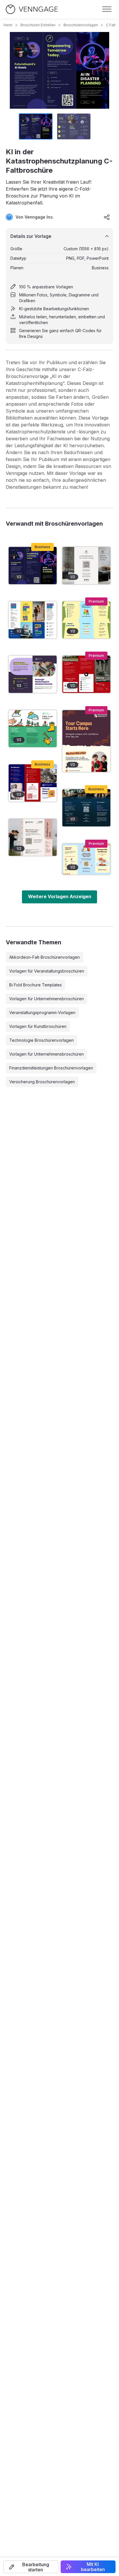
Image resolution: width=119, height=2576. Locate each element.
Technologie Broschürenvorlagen (41, 1040)
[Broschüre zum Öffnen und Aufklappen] (33, 837)
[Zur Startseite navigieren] (32, 9)
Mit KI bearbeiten (93, 2567)
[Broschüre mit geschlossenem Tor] (33, 620)
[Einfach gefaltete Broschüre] (33, 674)
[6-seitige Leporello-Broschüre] (86, 741)
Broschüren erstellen (38, 25)
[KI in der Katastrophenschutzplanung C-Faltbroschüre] (33, 566)
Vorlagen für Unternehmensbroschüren (47, 999)
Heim (8, 25)
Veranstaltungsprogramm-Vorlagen (42, 1012)
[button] (31, 2567)
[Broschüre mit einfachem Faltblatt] (86, 566)
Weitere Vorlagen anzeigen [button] (60, 896)
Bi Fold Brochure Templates (36, 985)
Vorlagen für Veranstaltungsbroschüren (47, 971)
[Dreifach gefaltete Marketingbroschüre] (86, 808)
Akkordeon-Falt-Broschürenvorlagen (44, 957)
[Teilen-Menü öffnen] (107, 217)
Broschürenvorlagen (81, 25)
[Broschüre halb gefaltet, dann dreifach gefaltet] (86, 620)
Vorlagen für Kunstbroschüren (38, 1026)
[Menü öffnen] (107, 9)
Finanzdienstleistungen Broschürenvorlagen (51, 1068)
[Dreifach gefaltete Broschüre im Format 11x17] (86, 859)
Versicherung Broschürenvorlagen (42, 1082)
